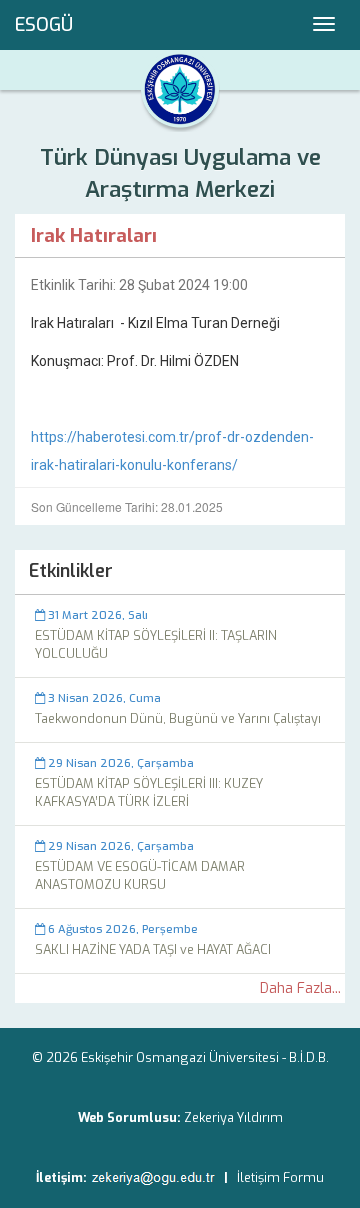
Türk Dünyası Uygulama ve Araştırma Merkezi (180, 173)
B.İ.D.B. (309, 1057)
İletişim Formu (280, 1177)
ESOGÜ (44, 25)
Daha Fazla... (300, 988)
